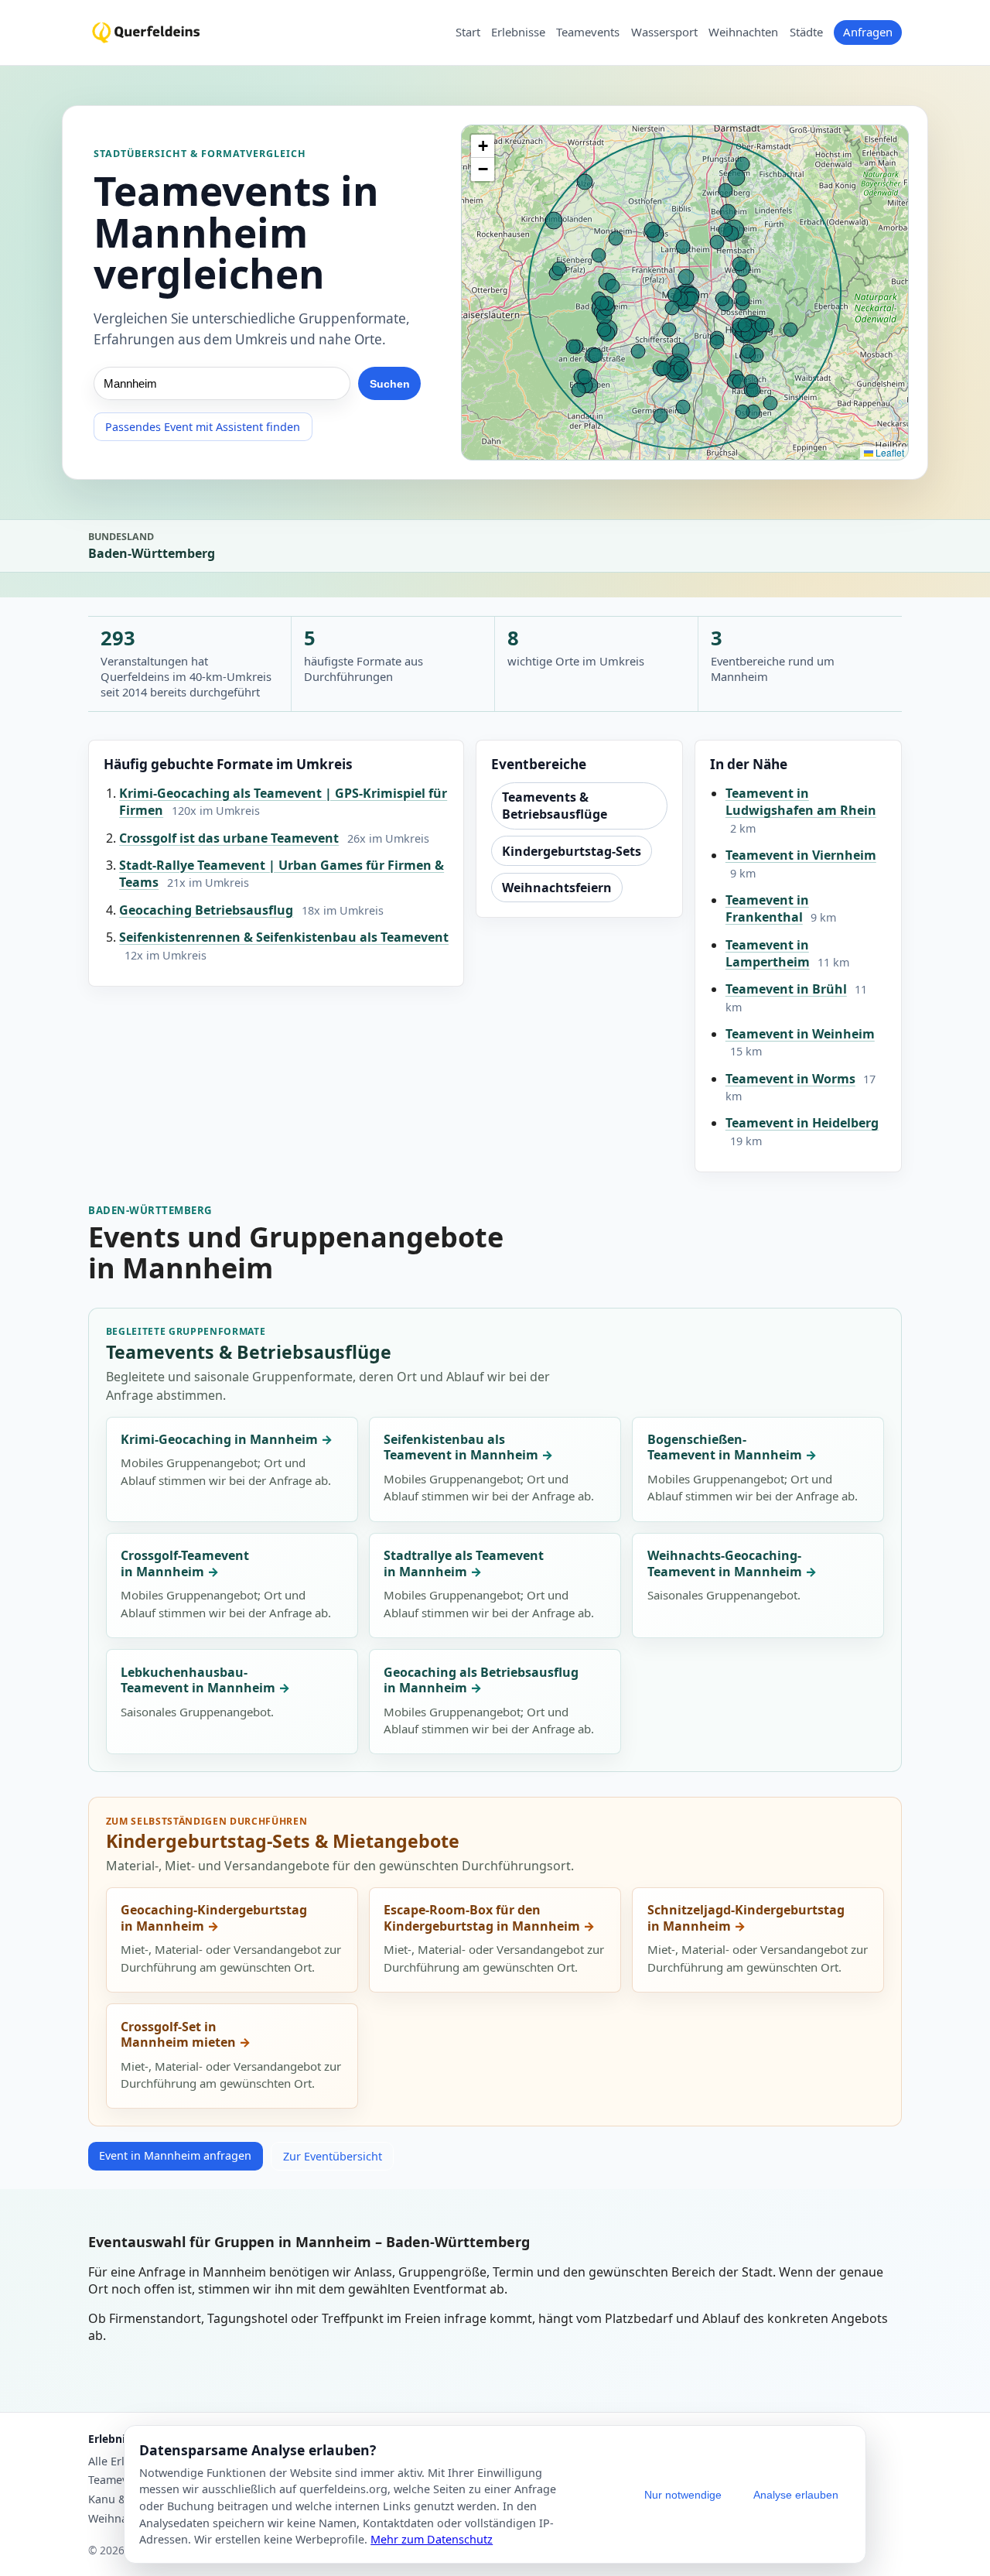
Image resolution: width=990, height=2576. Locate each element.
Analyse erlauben (796, 2495)
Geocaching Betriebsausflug (206, 910)
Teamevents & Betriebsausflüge (555, 806)
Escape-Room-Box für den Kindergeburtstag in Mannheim (482, 1918)
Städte (806, 32)
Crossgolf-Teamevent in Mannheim (185, 1563)
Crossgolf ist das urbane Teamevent (229, 838)
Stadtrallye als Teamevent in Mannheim (464, 1563)
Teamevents (588, 32)
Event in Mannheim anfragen (175, 2155)
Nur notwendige (683, 2495)
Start (468, 32)
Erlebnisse (518, 32)
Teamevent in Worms (790, 1079)
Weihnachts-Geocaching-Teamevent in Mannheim (725, 1563)
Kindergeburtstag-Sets (572, 851)
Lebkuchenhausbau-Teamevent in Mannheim (198, 1680)
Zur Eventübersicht (333, 2156)
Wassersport (664, 32)
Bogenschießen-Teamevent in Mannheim (725, 1447)
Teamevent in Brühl (786, 989)
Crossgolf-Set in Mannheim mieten (178, 2035)
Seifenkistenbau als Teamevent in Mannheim (461, 1447)
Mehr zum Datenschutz (432, 2539)
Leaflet (889, 452)
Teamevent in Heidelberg (802, 1123)
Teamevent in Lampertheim (768, 953)
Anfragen (868, 32)
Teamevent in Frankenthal (767, 908)
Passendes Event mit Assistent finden (203, 427)
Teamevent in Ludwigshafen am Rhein (801, 802)
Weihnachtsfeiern (557, 888)
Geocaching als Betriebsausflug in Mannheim (481, 1680)
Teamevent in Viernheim (801, 855)
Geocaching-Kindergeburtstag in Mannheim (214, 1918)
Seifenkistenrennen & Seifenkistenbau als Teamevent (284, 937)
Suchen (390, 384)
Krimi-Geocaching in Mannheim (219, 1439)
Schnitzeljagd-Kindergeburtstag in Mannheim (746, 1918)
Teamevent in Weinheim (800, 1034)
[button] (483, 146)
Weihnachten (743, 32)
